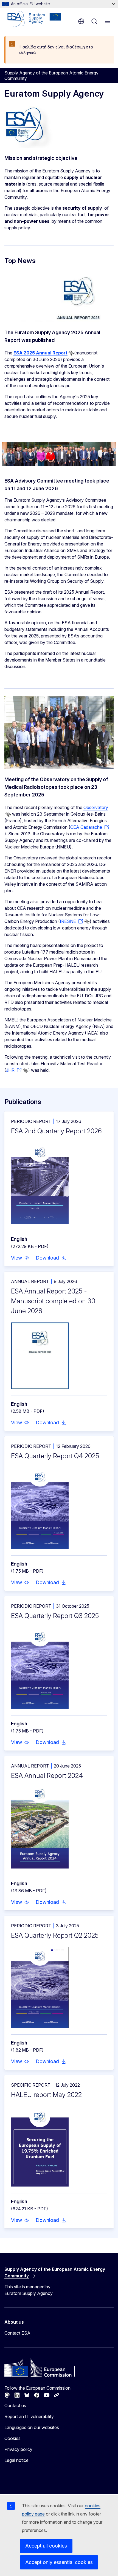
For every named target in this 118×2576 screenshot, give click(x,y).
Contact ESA (17, 2333)
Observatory (96, 807)
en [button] (81, 21)
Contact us (15, 2405)
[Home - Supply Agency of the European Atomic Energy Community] (34, 19)
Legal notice (16, 2460)
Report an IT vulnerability (29, 2416)
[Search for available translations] (71, 353)
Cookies (12, 2438)
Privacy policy (18, 2449)
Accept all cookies (46, 2546)
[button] (20, 1258)
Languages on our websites (32, 2427)
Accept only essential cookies (59, 2562)
